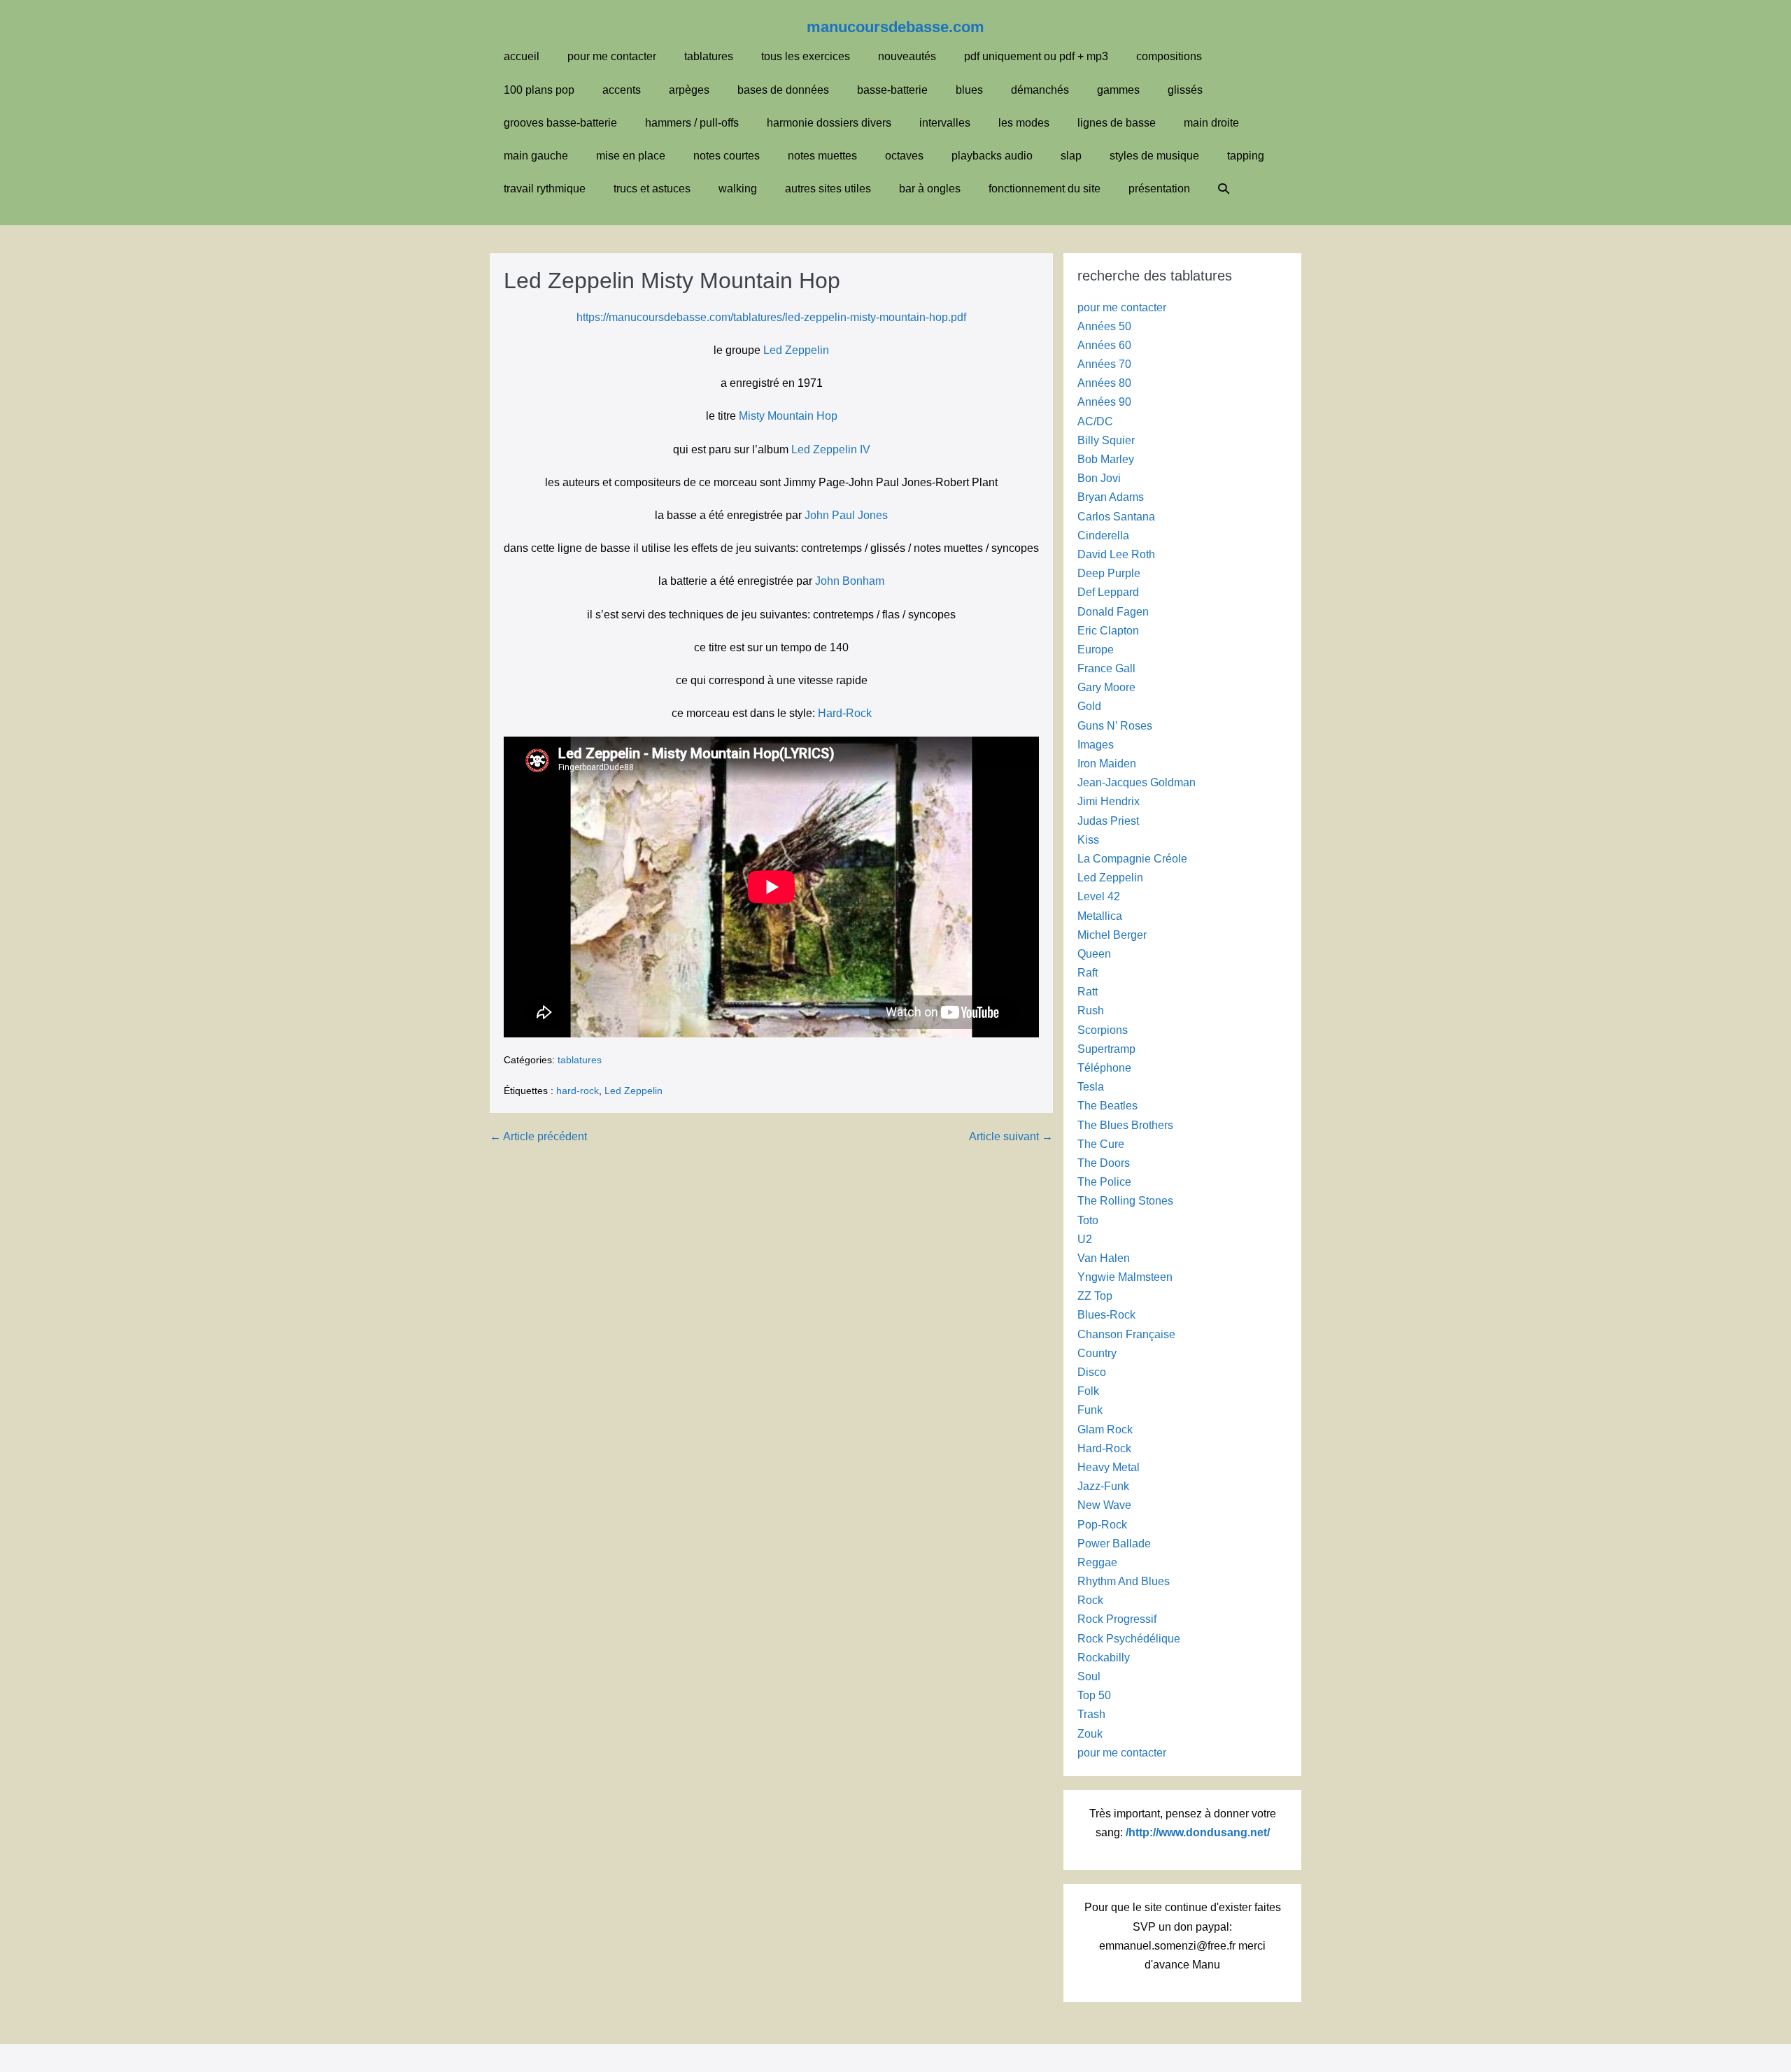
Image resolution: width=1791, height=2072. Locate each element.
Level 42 (1099, 896)
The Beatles (1107, 1106)
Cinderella (1103, 535)
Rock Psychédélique (1129, 1639)
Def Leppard (1108, 592)
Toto (1088, 1220)
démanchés (1040, 90)
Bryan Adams (1111, 497)
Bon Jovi (1099, 478)
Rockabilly (1104, 1658)
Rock (1090, 1600)
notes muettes (822, 156)
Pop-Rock (1102, 1525)
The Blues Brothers (1125, 1125)
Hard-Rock (845, 713)
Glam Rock (1105, 1429)
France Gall (1106, 668)
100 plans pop (539, 90)
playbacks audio (992, 156)
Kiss (1088, 840)
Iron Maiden (1107, 764)
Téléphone (1104, 1068)
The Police (1104, 1182)
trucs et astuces (652, 189)
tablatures (709, 56)
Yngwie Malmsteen (1125, 1277)
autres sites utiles (828, 189)
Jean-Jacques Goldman (1137, 782)
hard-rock (578, 1091)
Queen (1094, 954)
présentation (1159, 189)
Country (1097, 1353)
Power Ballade (1114, 1544)
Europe (1096, 650)
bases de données (783, 90)
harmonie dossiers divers (829, 123)
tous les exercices (806, 56)
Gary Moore (1106, 687)
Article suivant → (1011, 1136)
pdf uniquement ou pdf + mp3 (1036, 56)
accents (622, 90)
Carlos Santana (1116, 517)
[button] (1224, 189)
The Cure (1101, 1144)
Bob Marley (1106, 459)
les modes (1024, 123)
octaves (904, 156)
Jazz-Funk (1103, 1486)
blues (969, 90)
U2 (1085, 1239)
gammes (1118, 90)
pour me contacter (612, 56)
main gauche (536, 156)
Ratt (1088, 992)
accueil (522, 56)
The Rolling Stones (1125, 1201)
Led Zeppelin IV (831, 449)
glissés (1185, 90)
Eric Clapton (1108, 631)
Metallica (1100, 916)
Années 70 (1104, 364)
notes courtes (727, 156)
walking (738, 189)
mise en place (631, 156)
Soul (1089, 1676)
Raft (1088, 973)
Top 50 (1094, 1695)
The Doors (1104, 1163)
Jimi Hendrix (1109, 801)
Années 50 (1104, 326)
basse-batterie (892, 90)
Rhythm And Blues (1124, 1581)
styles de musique (1154, 156)
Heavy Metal (1109, 1467)
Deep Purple (1109, 573)
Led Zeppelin (796, 350)
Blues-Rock (1106, 1315)
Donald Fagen (1113, 612)
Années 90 (1104, 402)
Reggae (1097, 1562)
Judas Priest (1108, 821)
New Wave (1104, 1505)
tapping (1246, 156)
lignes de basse (1117, 123)
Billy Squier (1106, 440)
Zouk (1090, 1734)
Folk (1088, 1391)
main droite (1211, 123)
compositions (1169, 56)
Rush (1091, 1010)
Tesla (1091, 1087)
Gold (1089, 706)
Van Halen (1104, 1258)
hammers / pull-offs (692, 123)
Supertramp (1106, 1049)
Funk (1090, 1410)
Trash (1091, 1714)
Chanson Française (1126, 1334)
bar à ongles (930, 189)
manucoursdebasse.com (895, 27)
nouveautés (907, 56)
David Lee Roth (1116, 554)
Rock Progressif (1117, 1619)
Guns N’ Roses (1115, 726)
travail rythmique (545, 189)
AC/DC (1095, 421)
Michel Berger (1112, 935)
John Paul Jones (846, 515)
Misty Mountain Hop (788, 416)
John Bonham (850, 581)
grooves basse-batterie (560, 123)
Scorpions (1103, 1030)
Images (1096, 745)
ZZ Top (1095, 1296)
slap (1071, 156)
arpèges (689, 90)
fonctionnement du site (1045, 189)
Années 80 (1104, 383)
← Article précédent (538, 1136)
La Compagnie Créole (1132, 859)
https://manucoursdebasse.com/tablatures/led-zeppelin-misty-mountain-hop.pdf (771, 317)
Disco (1092, 1372)
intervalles (945, 123)
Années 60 (1104, 345)
